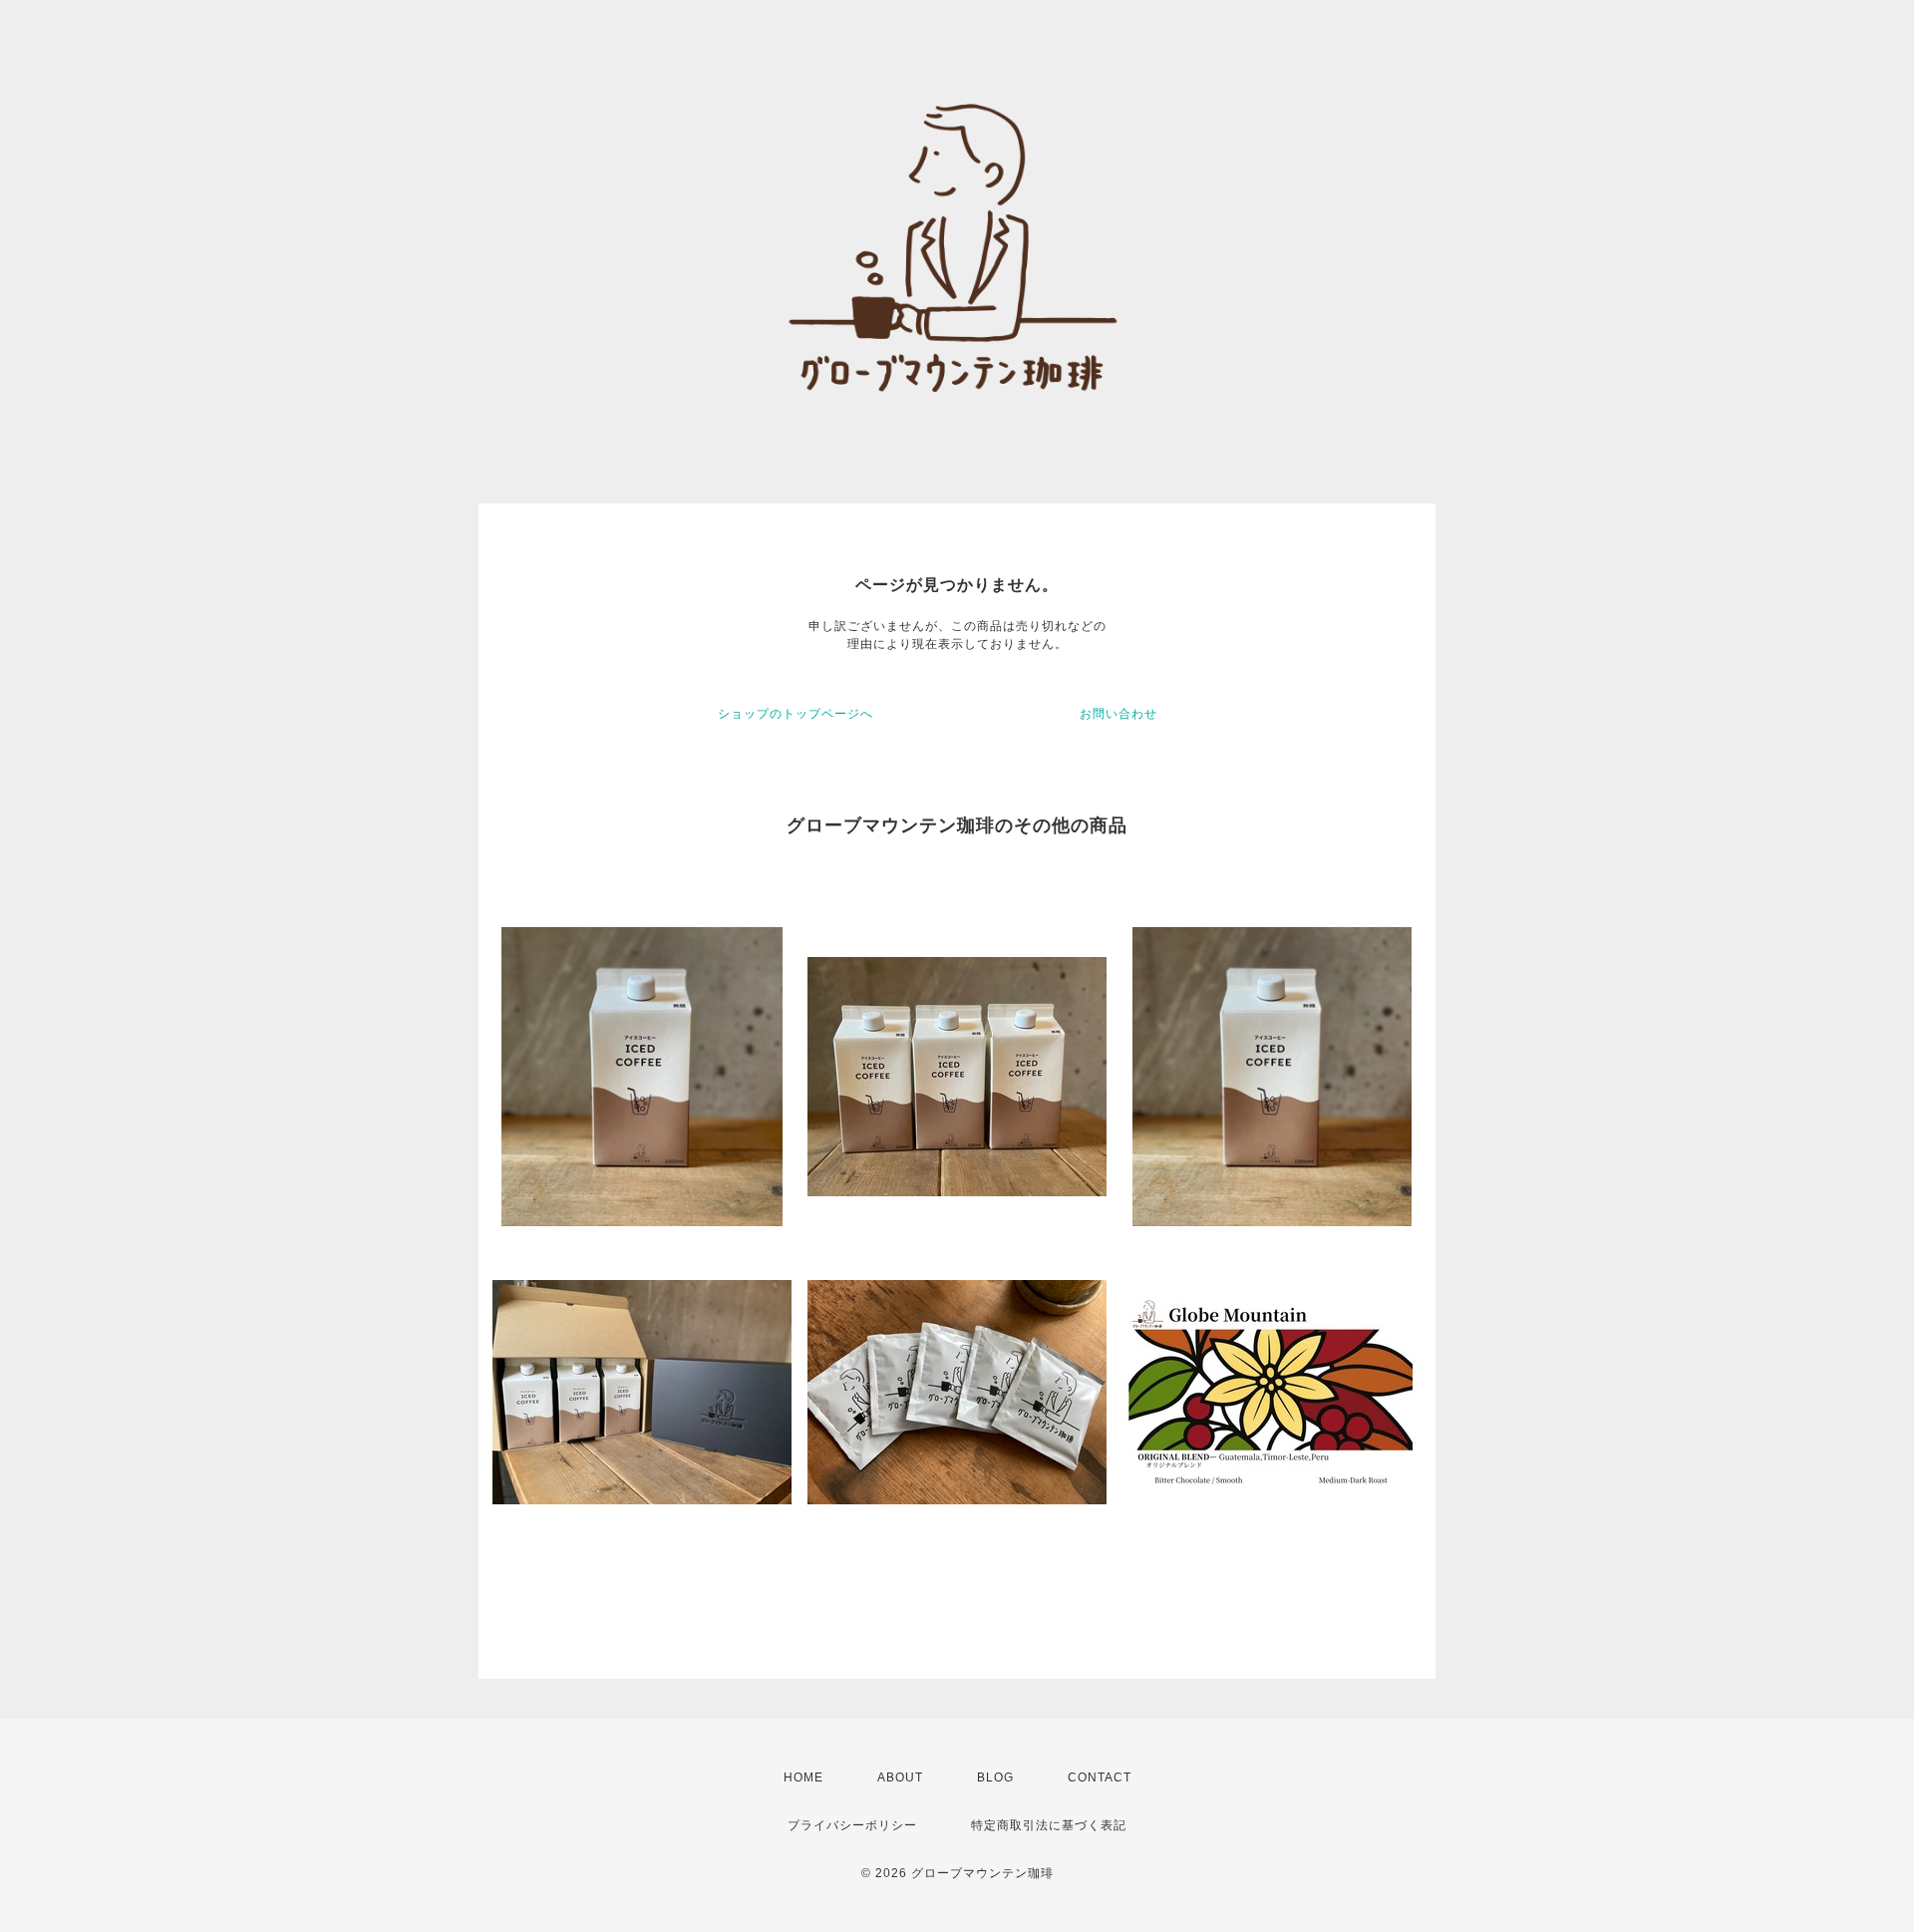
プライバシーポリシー (852, 1825)
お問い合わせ (1118, 714)
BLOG (995, 1777)
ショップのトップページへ (796, 714)
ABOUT (900, 1777)
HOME (803, 1777)
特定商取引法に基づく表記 (1049, 1825)
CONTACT (1100, 1777)
